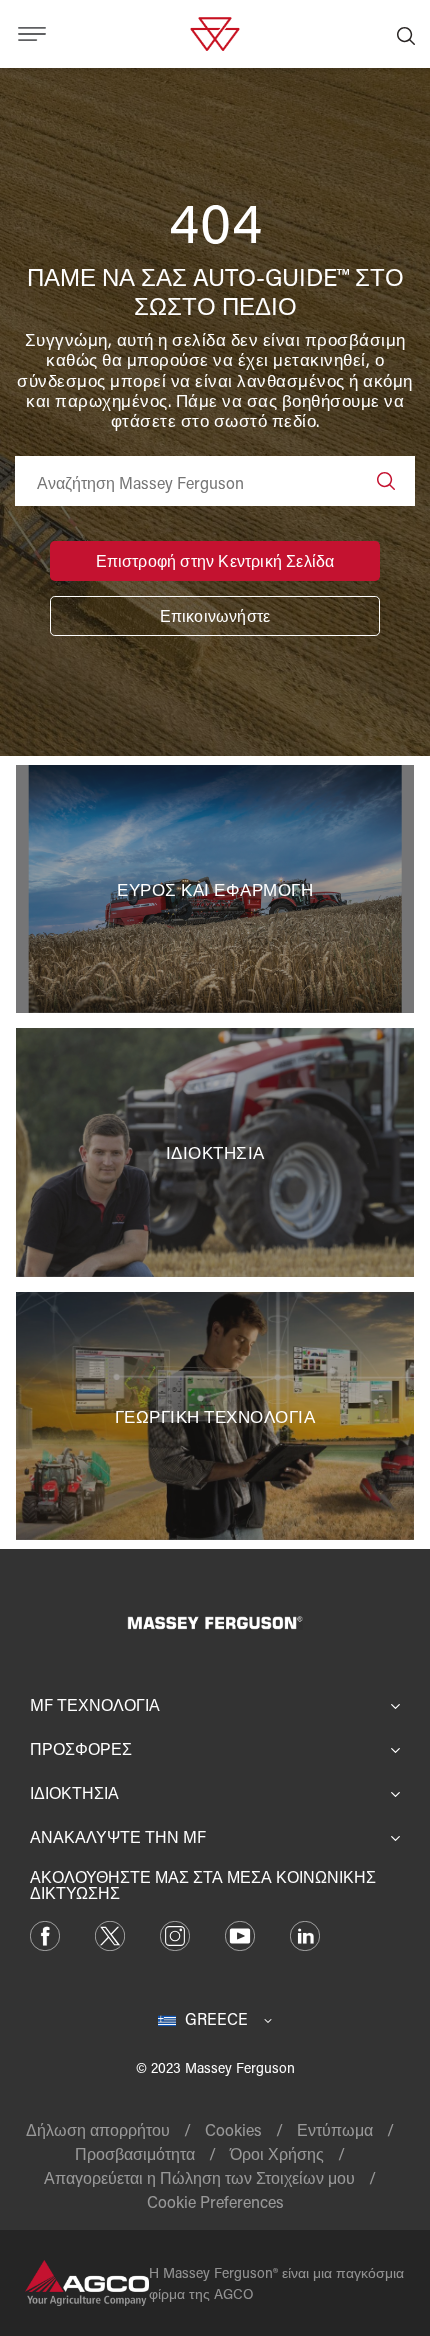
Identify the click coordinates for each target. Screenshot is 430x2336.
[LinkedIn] (305, 1933)
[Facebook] (45, 1933)
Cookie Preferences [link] (215, 2201)
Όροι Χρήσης (277, 2153)
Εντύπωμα (335, 2129)
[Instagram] (175, 1933)
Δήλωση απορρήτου (98, 2129)
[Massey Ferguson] (214, 31)
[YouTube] (240, 1933)
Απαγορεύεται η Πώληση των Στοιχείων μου (199, 2177)
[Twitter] (110, 1933)
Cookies (233, 2129)
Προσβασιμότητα (135, 2153)
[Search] (386, 481)
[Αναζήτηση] (406, 34)
